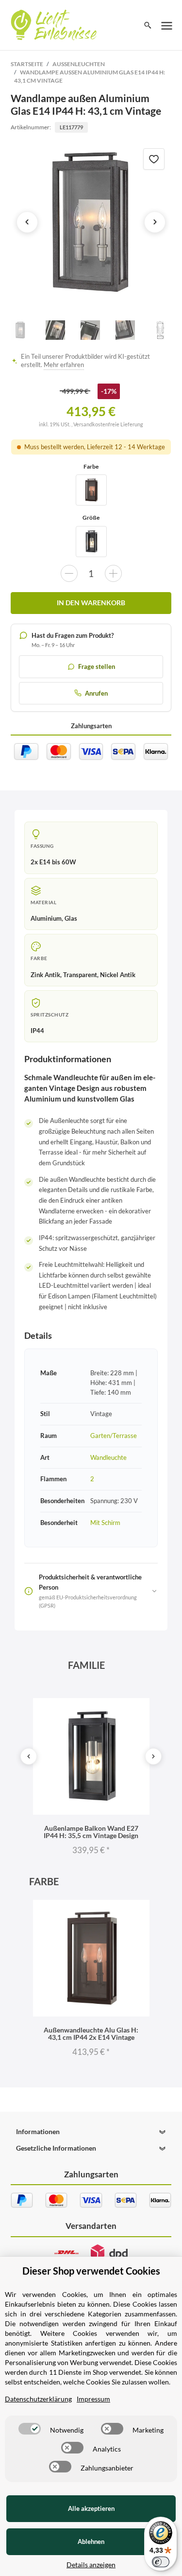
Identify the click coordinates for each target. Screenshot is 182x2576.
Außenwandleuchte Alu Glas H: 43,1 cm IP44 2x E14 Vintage (91, 2033)
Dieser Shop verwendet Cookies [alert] (91, 2271)
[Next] (153, 1756)
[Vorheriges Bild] (27, 222)
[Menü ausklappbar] (167, 25)
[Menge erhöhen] (113, 573)
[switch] (30, 2429)
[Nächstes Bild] (155, 222)
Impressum (93, 2399)
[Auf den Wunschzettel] (154, 159)
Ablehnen (91, 2541)
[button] (91, 2132)
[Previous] (29, 1756)
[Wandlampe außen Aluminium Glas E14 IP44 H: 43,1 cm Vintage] (91, 222)
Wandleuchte (108, 1457)
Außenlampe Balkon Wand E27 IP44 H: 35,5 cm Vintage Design (91, 1832)
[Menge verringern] (69, 573)
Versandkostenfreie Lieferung (108, 424)
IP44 (37, 1031)
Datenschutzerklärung (38, 2399)
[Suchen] (148, 25)
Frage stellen (97, 666)
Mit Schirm (105, 1523)
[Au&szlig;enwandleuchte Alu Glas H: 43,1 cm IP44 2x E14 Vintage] (91, 490)
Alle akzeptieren (91, 2508)
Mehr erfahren (64, 365)
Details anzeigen (91, 2565)
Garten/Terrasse (114, 1436)
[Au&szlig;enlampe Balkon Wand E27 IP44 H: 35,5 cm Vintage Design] (91, 542)
